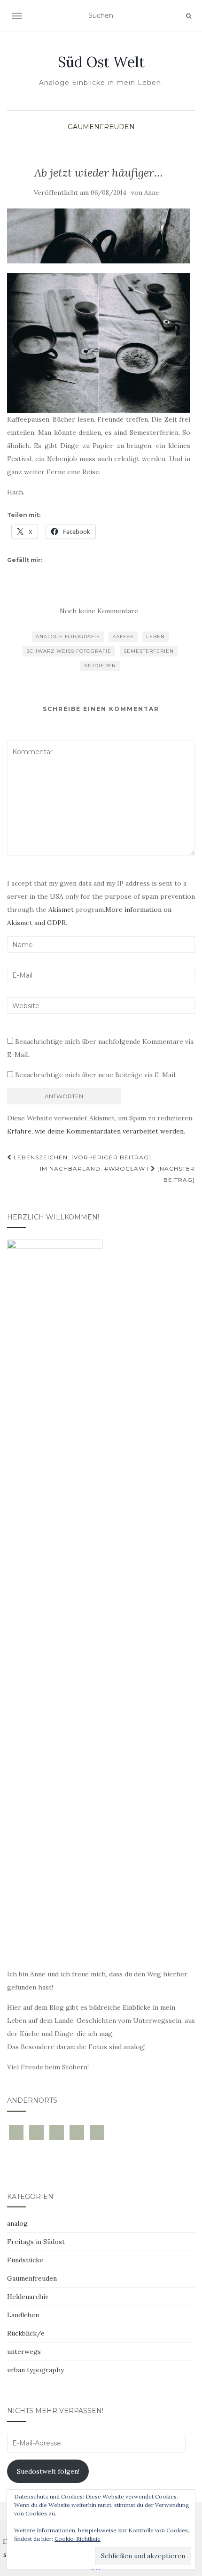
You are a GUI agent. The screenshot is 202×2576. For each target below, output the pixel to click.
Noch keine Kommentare (99, 611)
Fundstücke (25, 2260)
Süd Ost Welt (101, 62)
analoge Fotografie (68, 636)
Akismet (61, 910)
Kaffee (123, 636)
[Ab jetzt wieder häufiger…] (99, 236)
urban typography (35, 2370)
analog (17, 2223)
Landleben (23, 2315)
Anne (151, 193)
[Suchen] (189, 16)
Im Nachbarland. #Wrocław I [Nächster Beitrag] (117, 1174)
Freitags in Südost (36, 2242)
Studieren (100, 666)
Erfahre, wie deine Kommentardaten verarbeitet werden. (96, 1131)
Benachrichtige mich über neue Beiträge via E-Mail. (96, 1075)
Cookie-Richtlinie (78, 2539)
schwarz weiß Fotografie (69, 651)
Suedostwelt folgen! (48, 2471)
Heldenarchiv (28, 2297)
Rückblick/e (26, 2333)
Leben (155, 636)
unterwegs (24, 2352)
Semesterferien (149, 651)
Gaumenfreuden (101, 127)
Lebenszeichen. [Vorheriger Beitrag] (82, 1157)
